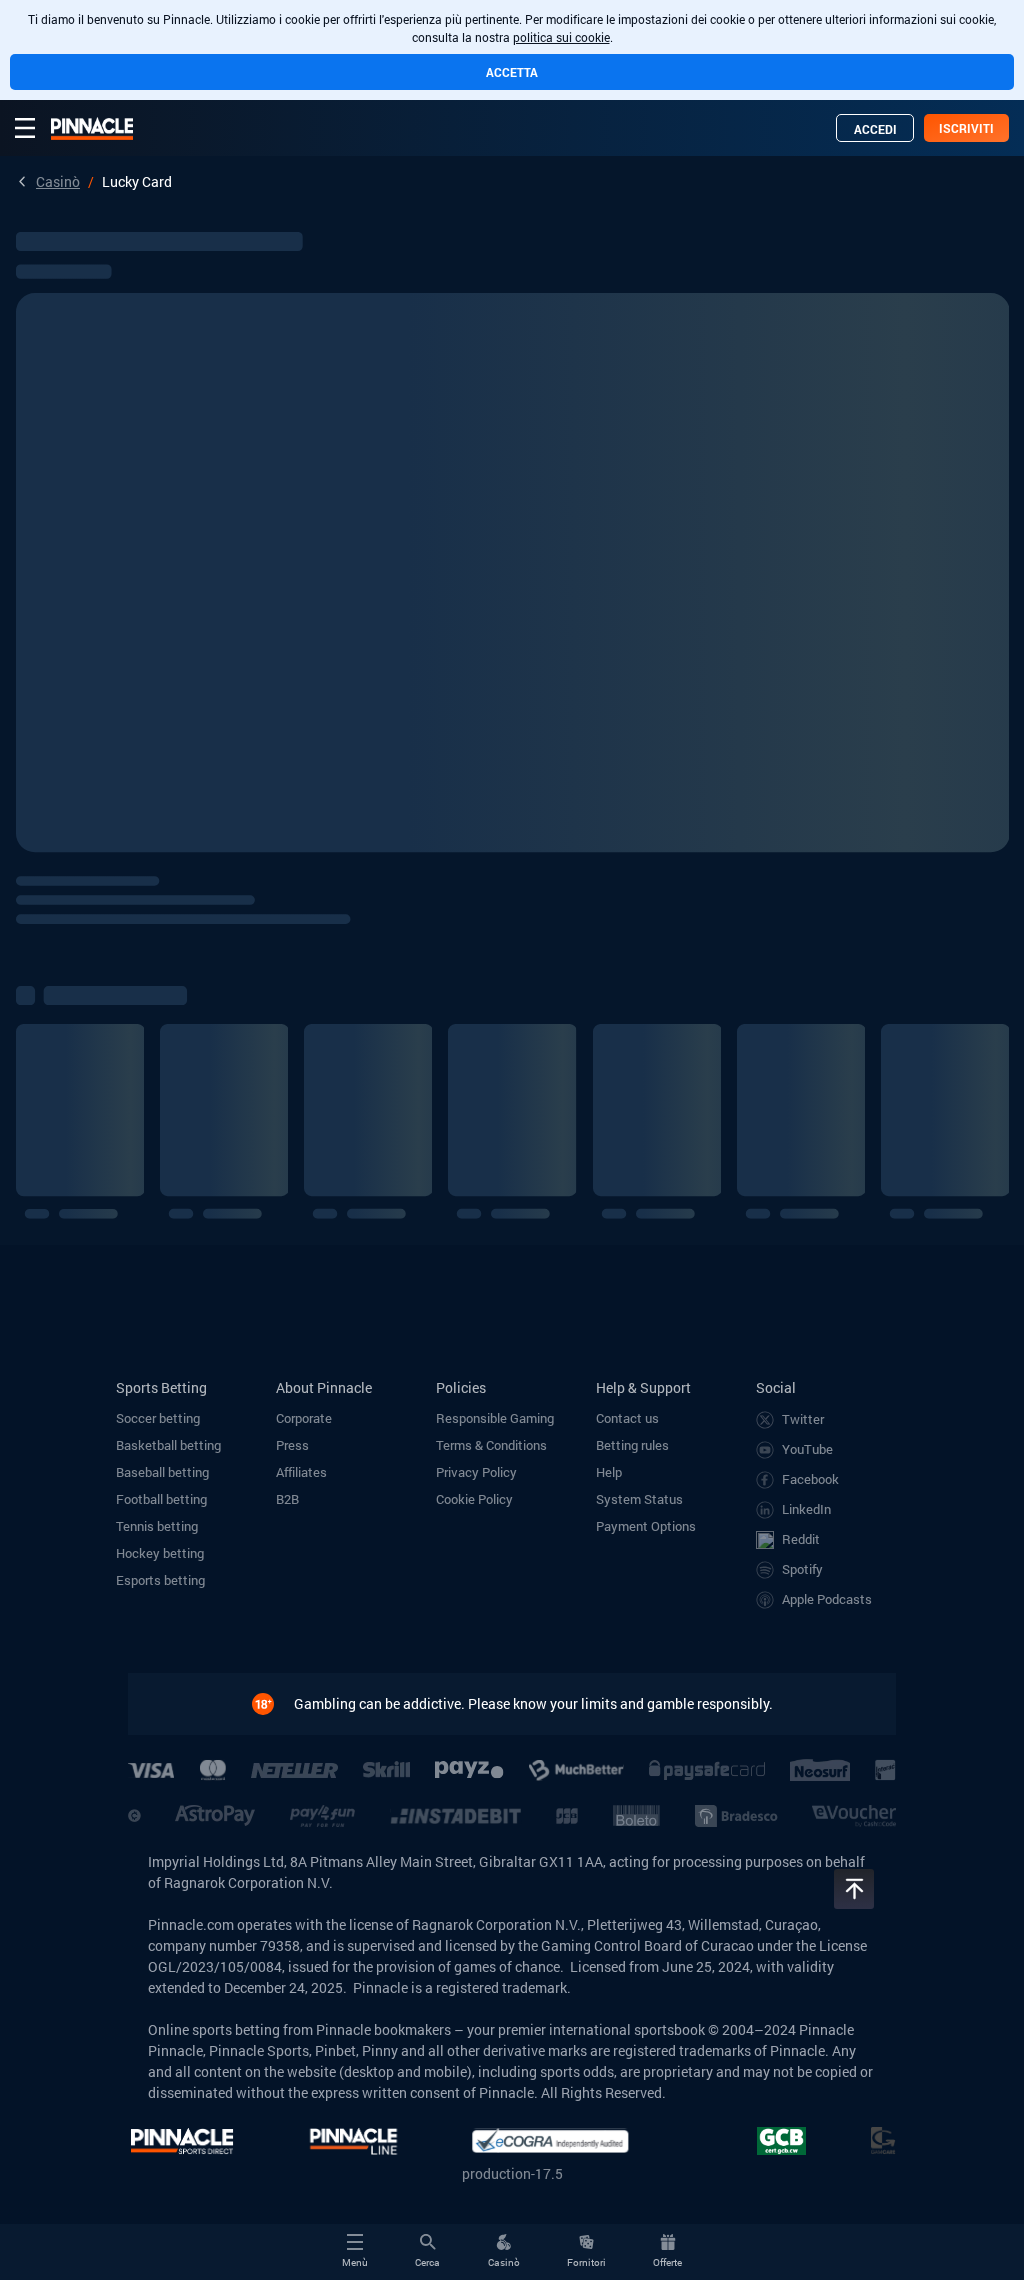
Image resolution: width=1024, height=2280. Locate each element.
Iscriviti (966, 128)
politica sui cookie (561, 37)
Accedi (875, 129)
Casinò (58, 181)
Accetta (512, 72)
